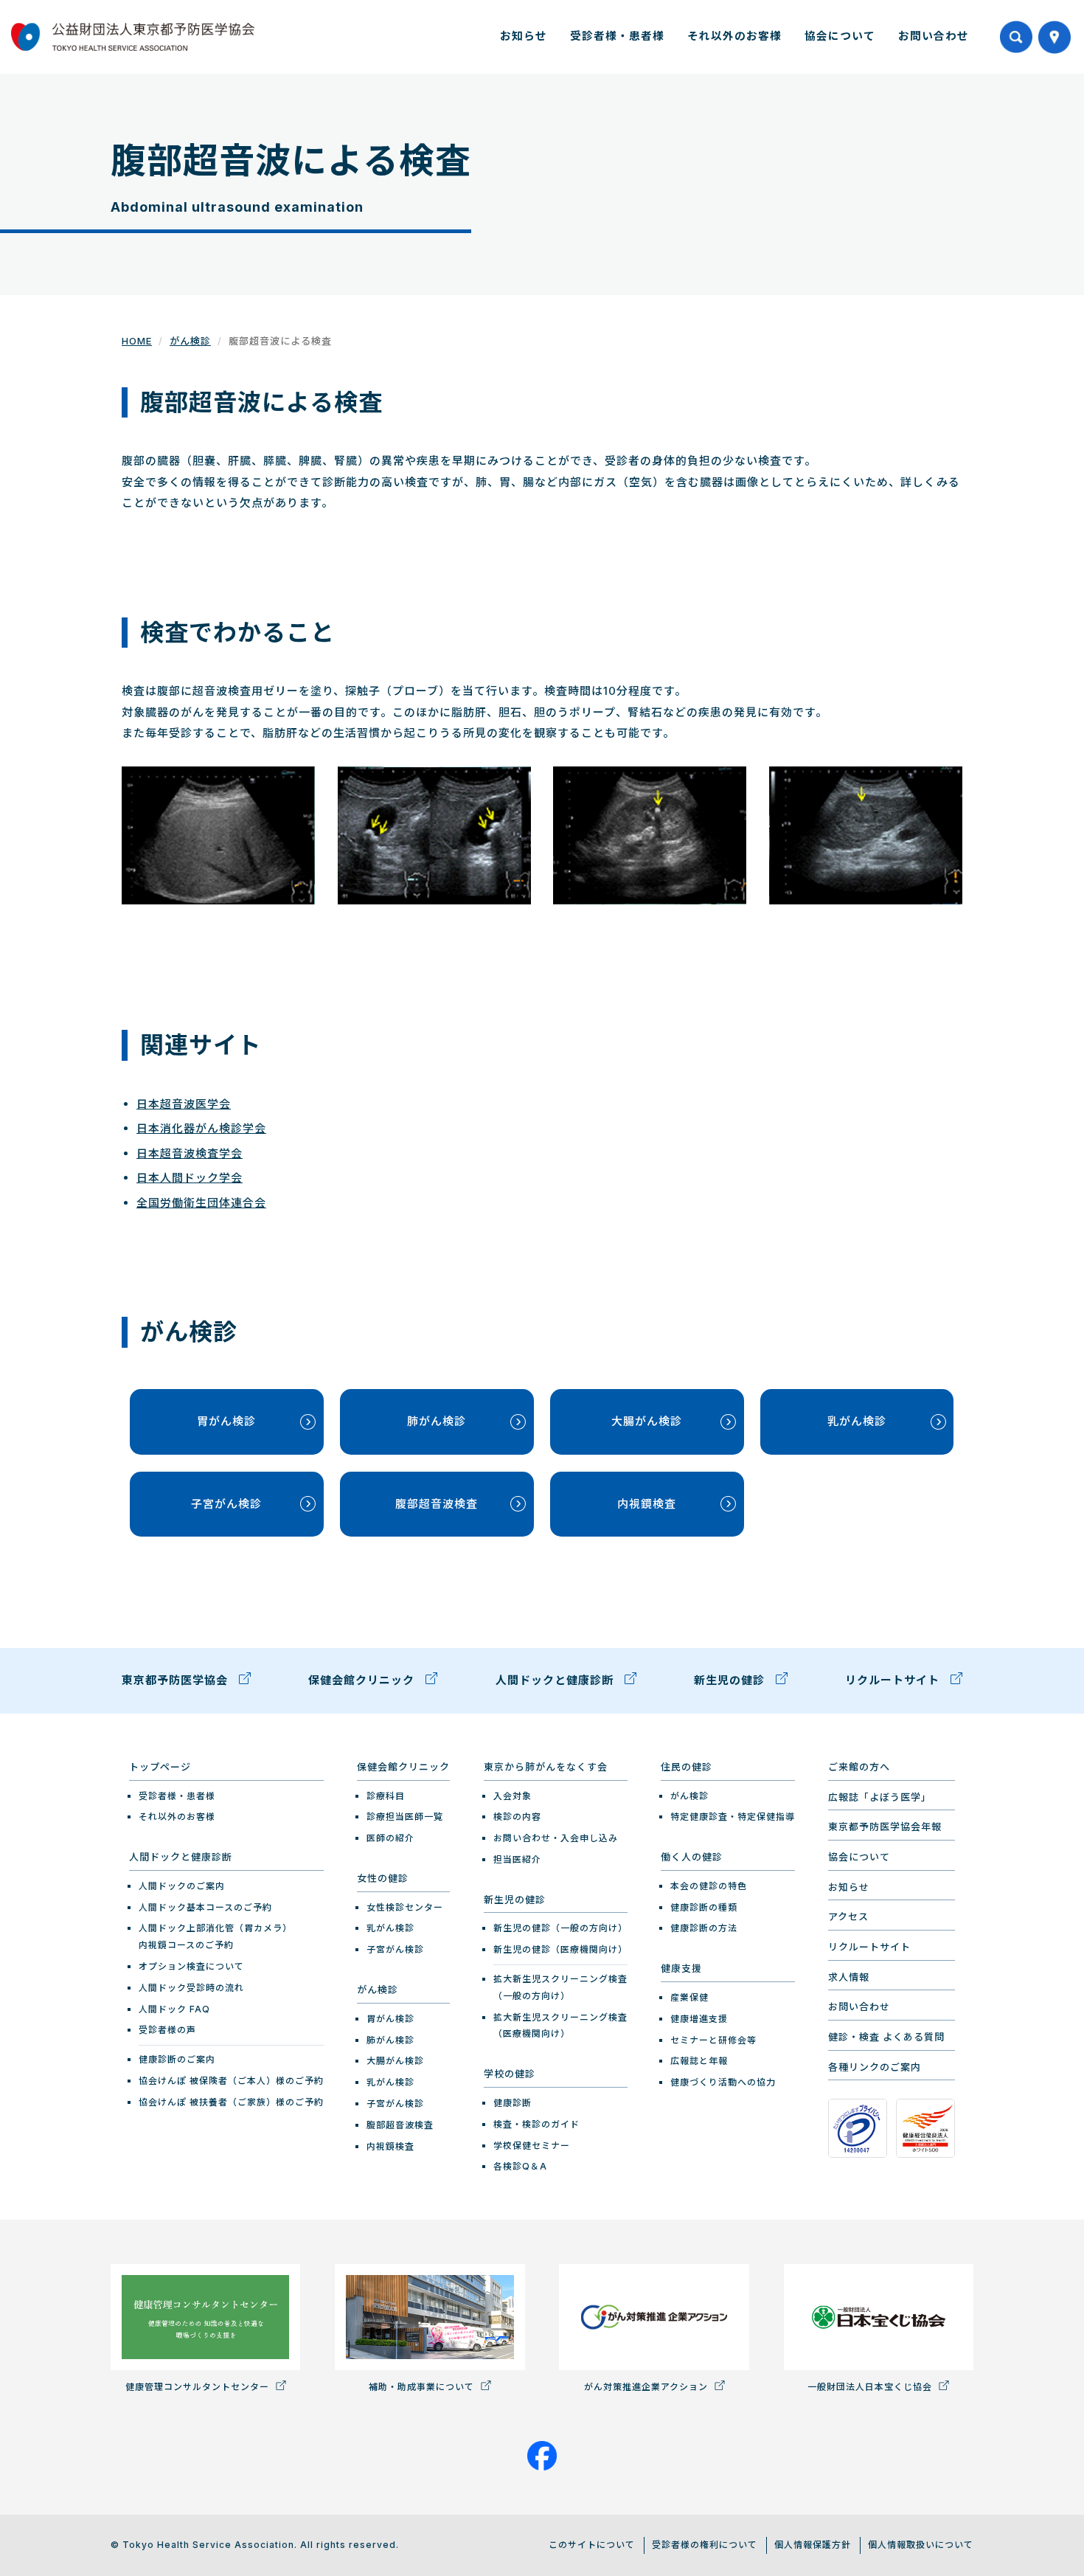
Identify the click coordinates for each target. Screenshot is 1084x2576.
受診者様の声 (167, 2030)
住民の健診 (687, 1767)
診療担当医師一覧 (405, 1817)
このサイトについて (592, 2545)
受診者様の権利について (705, 2545)
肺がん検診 (437, 1421)
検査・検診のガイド (536, 2124)
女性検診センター (405, 1907)
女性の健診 (383, 1878)
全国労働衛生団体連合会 (201, 1203)
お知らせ (524, 36)
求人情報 (849, 1977)
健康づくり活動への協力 (723, 2082)
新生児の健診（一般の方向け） (560, 1928)
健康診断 (513, 2103)
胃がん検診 (226, 1421)
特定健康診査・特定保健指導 (733, 1817)
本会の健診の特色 (709, 1886)
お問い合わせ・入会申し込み (556, 1838)
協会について (840, 36)
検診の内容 (517, 1817)
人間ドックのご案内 (182, 1886)
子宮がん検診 (226, 1504)
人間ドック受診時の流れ (191, 1988)
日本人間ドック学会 (190, 1178)
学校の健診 (510, 2074)
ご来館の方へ (859, 1767)
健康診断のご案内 (177, 2059)
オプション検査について (191, 1966)
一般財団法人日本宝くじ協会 (871, 2387)
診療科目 (386, 1796)
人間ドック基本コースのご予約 (205, 1907)
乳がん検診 (857, 1421)
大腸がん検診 (647, 1421)
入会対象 (513, 1796)
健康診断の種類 (704, 1907)
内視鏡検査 (647, 1504)
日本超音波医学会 (184, 1104)
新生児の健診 (731, 1680)
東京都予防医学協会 (177, 1680)
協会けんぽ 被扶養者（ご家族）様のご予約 (231, 2102)
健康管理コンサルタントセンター (199, 2387)
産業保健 (689, 1997)
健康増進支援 (699, 2019)
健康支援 (681, 1968)
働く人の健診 (692, 1857)
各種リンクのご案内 (875, 2067)
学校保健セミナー (532, 2146)
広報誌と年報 (699, 2061)
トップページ (160, 1767)
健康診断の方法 (704, 1928)
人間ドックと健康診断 (556, 1680)
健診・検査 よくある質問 (886, 2037)
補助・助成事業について (423, 2387)
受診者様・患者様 (617, 36)
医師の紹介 (390, 1838)
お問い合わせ (934, 36)
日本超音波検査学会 (190, 1153)
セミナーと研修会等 (713, 2040)
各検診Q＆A (520, 2166)
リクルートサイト (894, 1680)
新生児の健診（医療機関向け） (560, 1949)
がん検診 (190, 341)
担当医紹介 (517, 1859)
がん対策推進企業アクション (647, 2387)
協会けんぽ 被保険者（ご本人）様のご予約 (231, 2081)
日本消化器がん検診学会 (201, 1128)
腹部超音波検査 (437, 1504)
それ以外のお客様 (734, 36)
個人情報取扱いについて (921, 2545)
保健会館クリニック (363, 1680)
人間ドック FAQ (174, 2009)
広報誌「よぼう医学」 (880, 1797)
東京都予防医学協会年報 (885, 1827)
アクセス (848, 1917)
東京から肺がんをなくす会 (546, 1767)
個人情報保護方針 (813, 2545)
